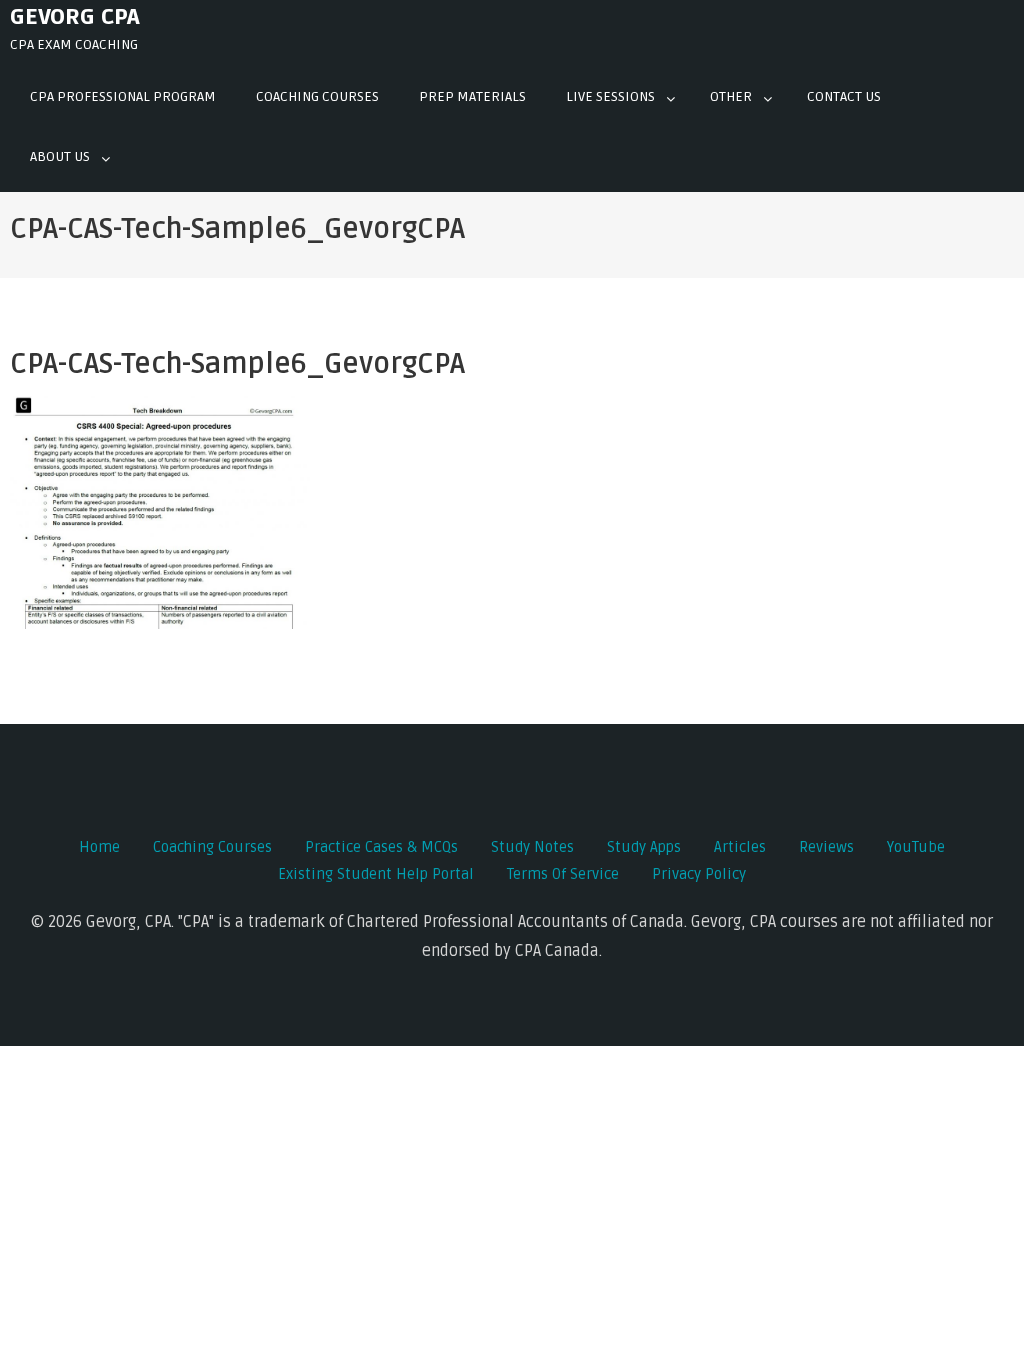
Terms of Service (563, 874)
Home (99, 847)
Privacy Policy (699, 874)
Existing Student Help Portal (376, 874)
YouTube (916, 847)
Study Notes (532, 847)
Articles (740, 847)
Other (731, 96)
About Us (60, 156)
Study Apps (644, 847)
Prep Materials (472, 96)
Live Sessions (610, 96)
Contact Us (844, 96)
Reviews (826, 847)
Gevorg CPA (75, 17)
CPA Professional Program (123, 96)
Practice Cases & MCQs (381, 847)
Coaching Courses (317, 96)
